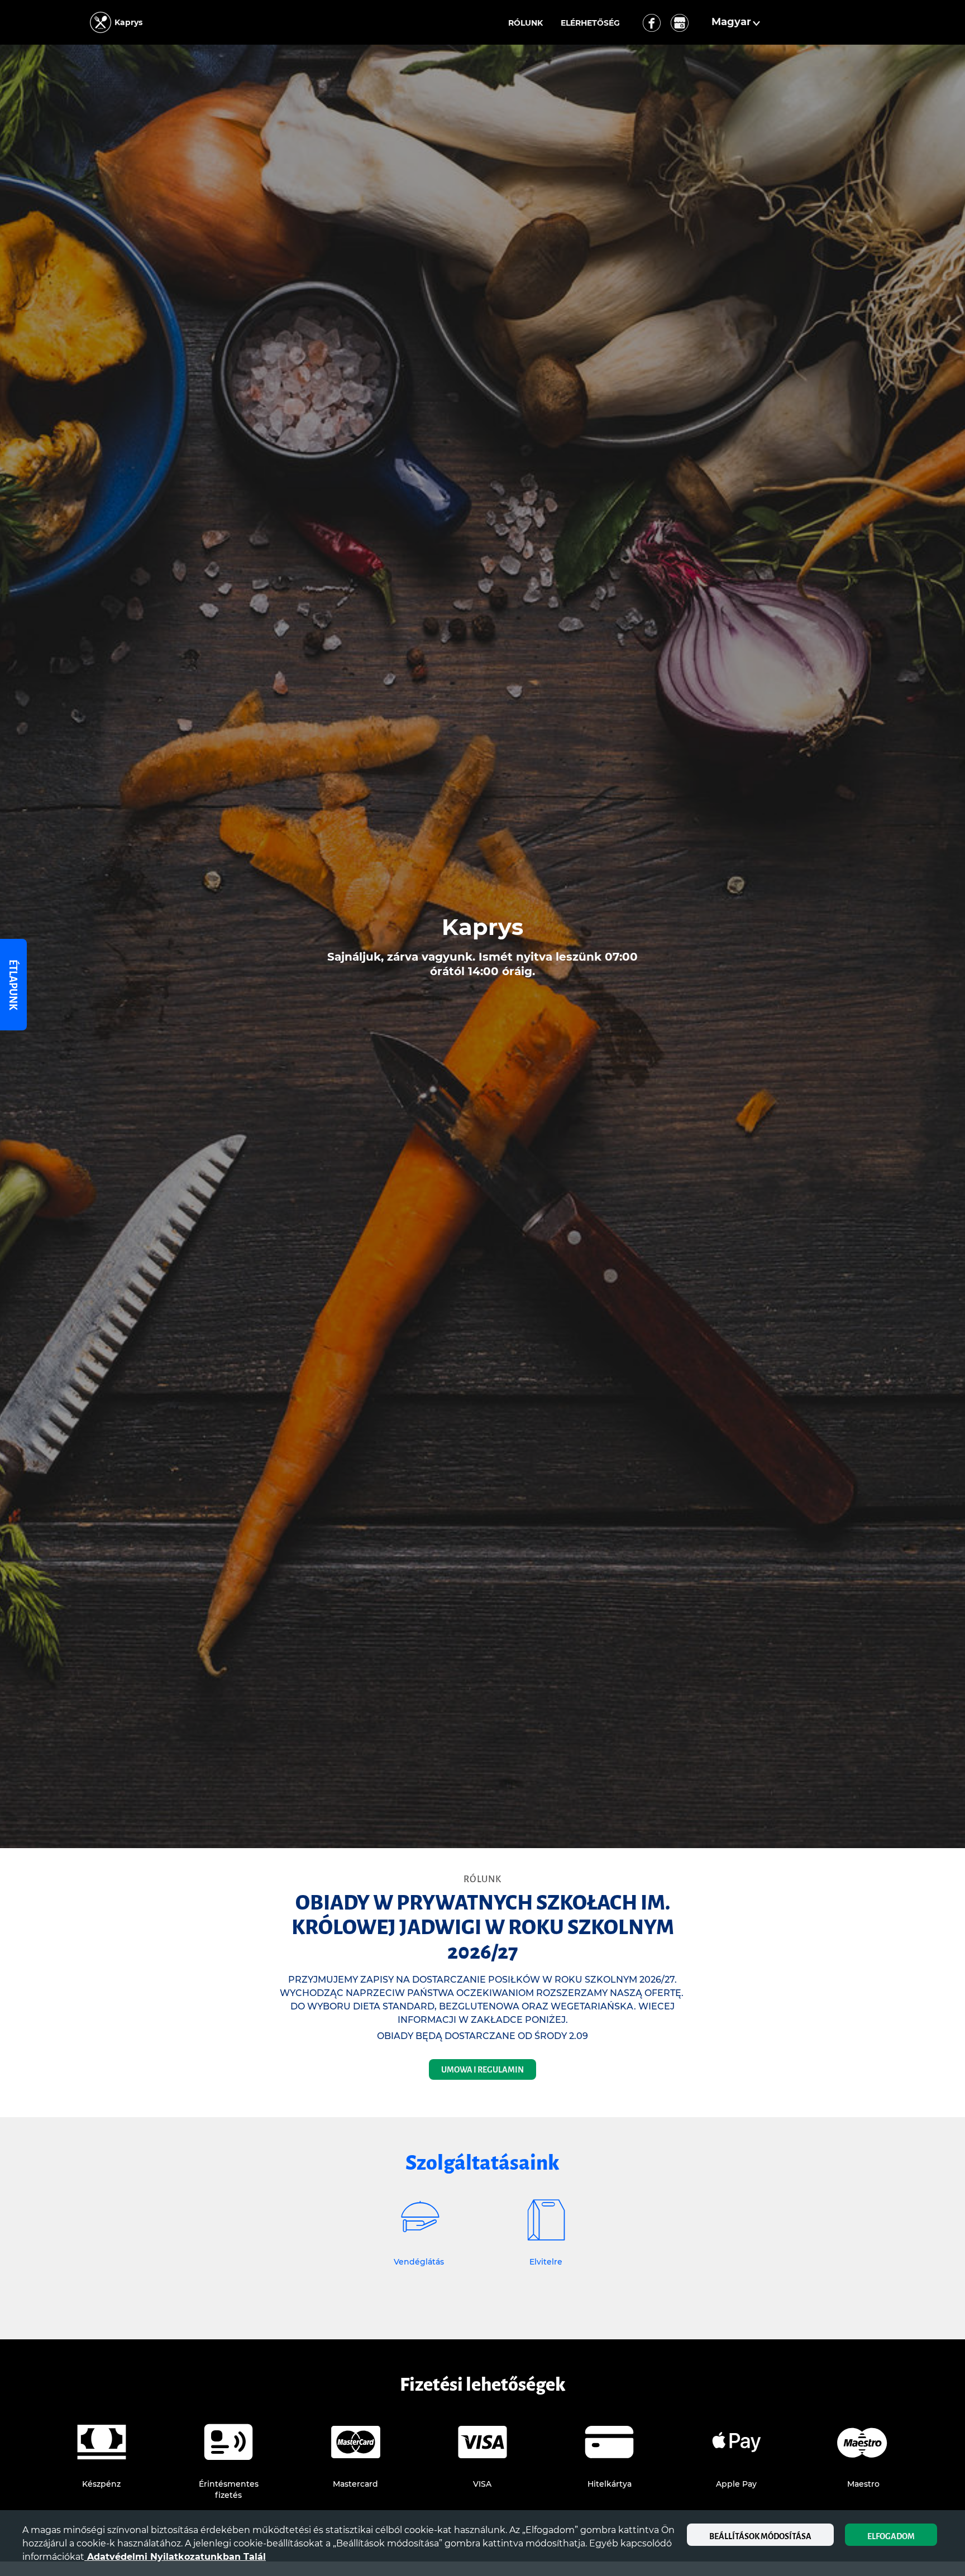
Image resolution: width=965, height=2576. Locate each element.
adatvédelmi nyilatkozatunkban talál (175, 2557)
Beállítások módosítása (760, 2536)
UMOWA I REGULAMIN (482, 2070)
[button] (737, 22)
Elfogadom (891, 2536)
